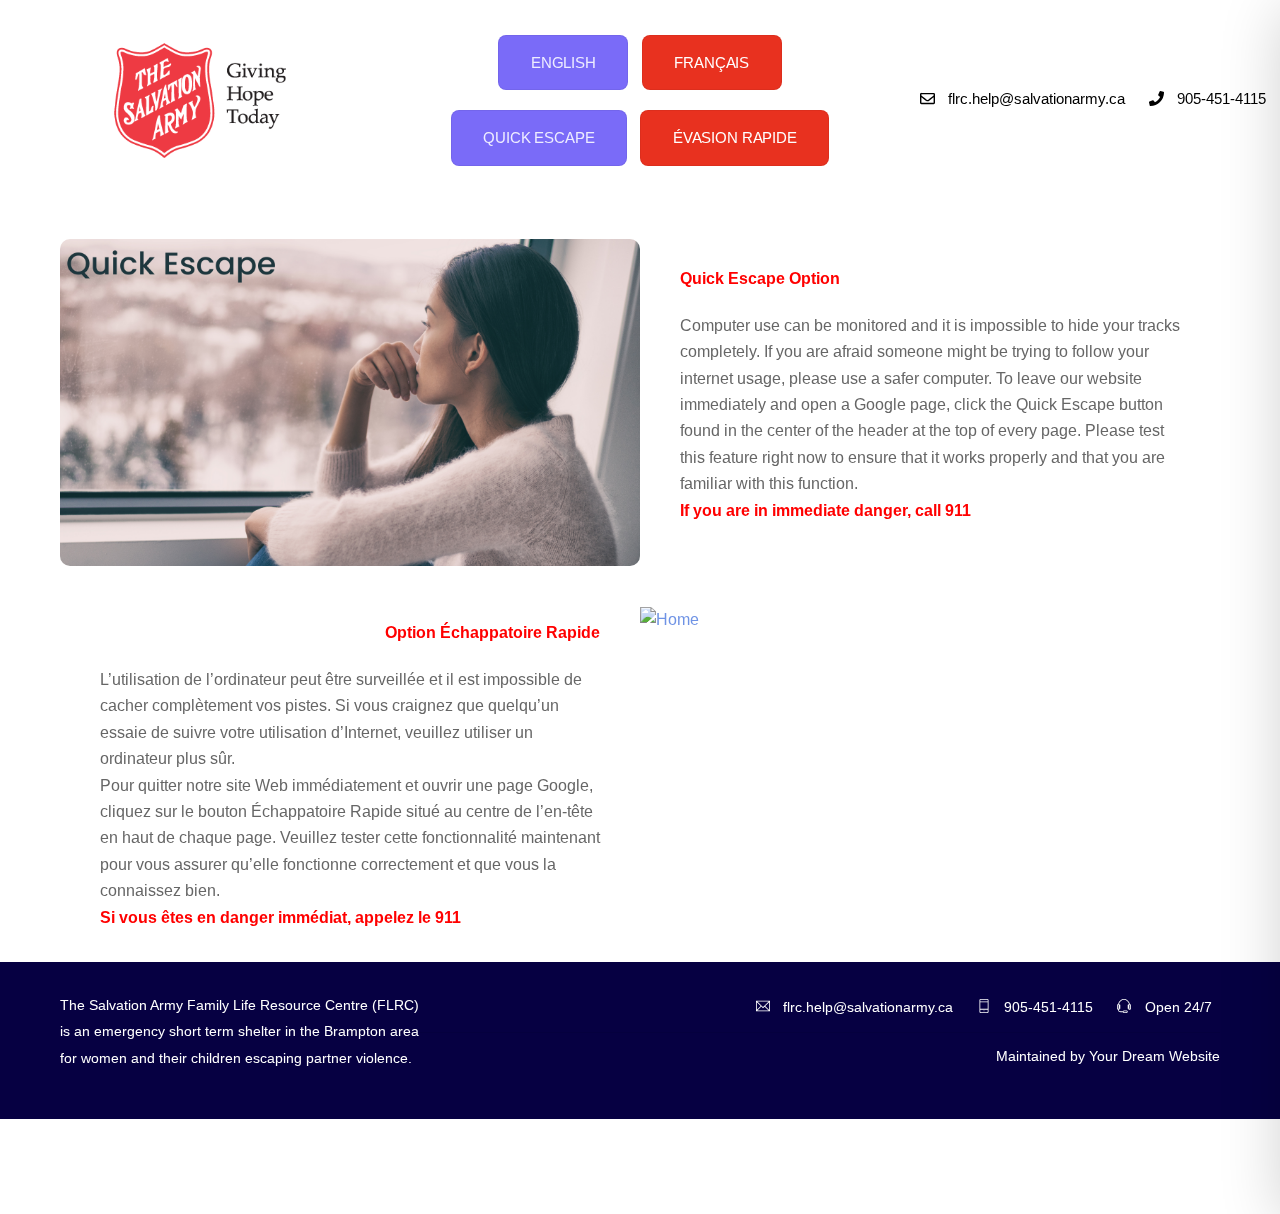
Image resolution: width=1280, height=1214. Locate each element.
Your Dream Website (1154, 1056)
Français (711, 62)
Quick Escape (538, 137)
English (563, 62)
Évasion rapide (735, 137)
